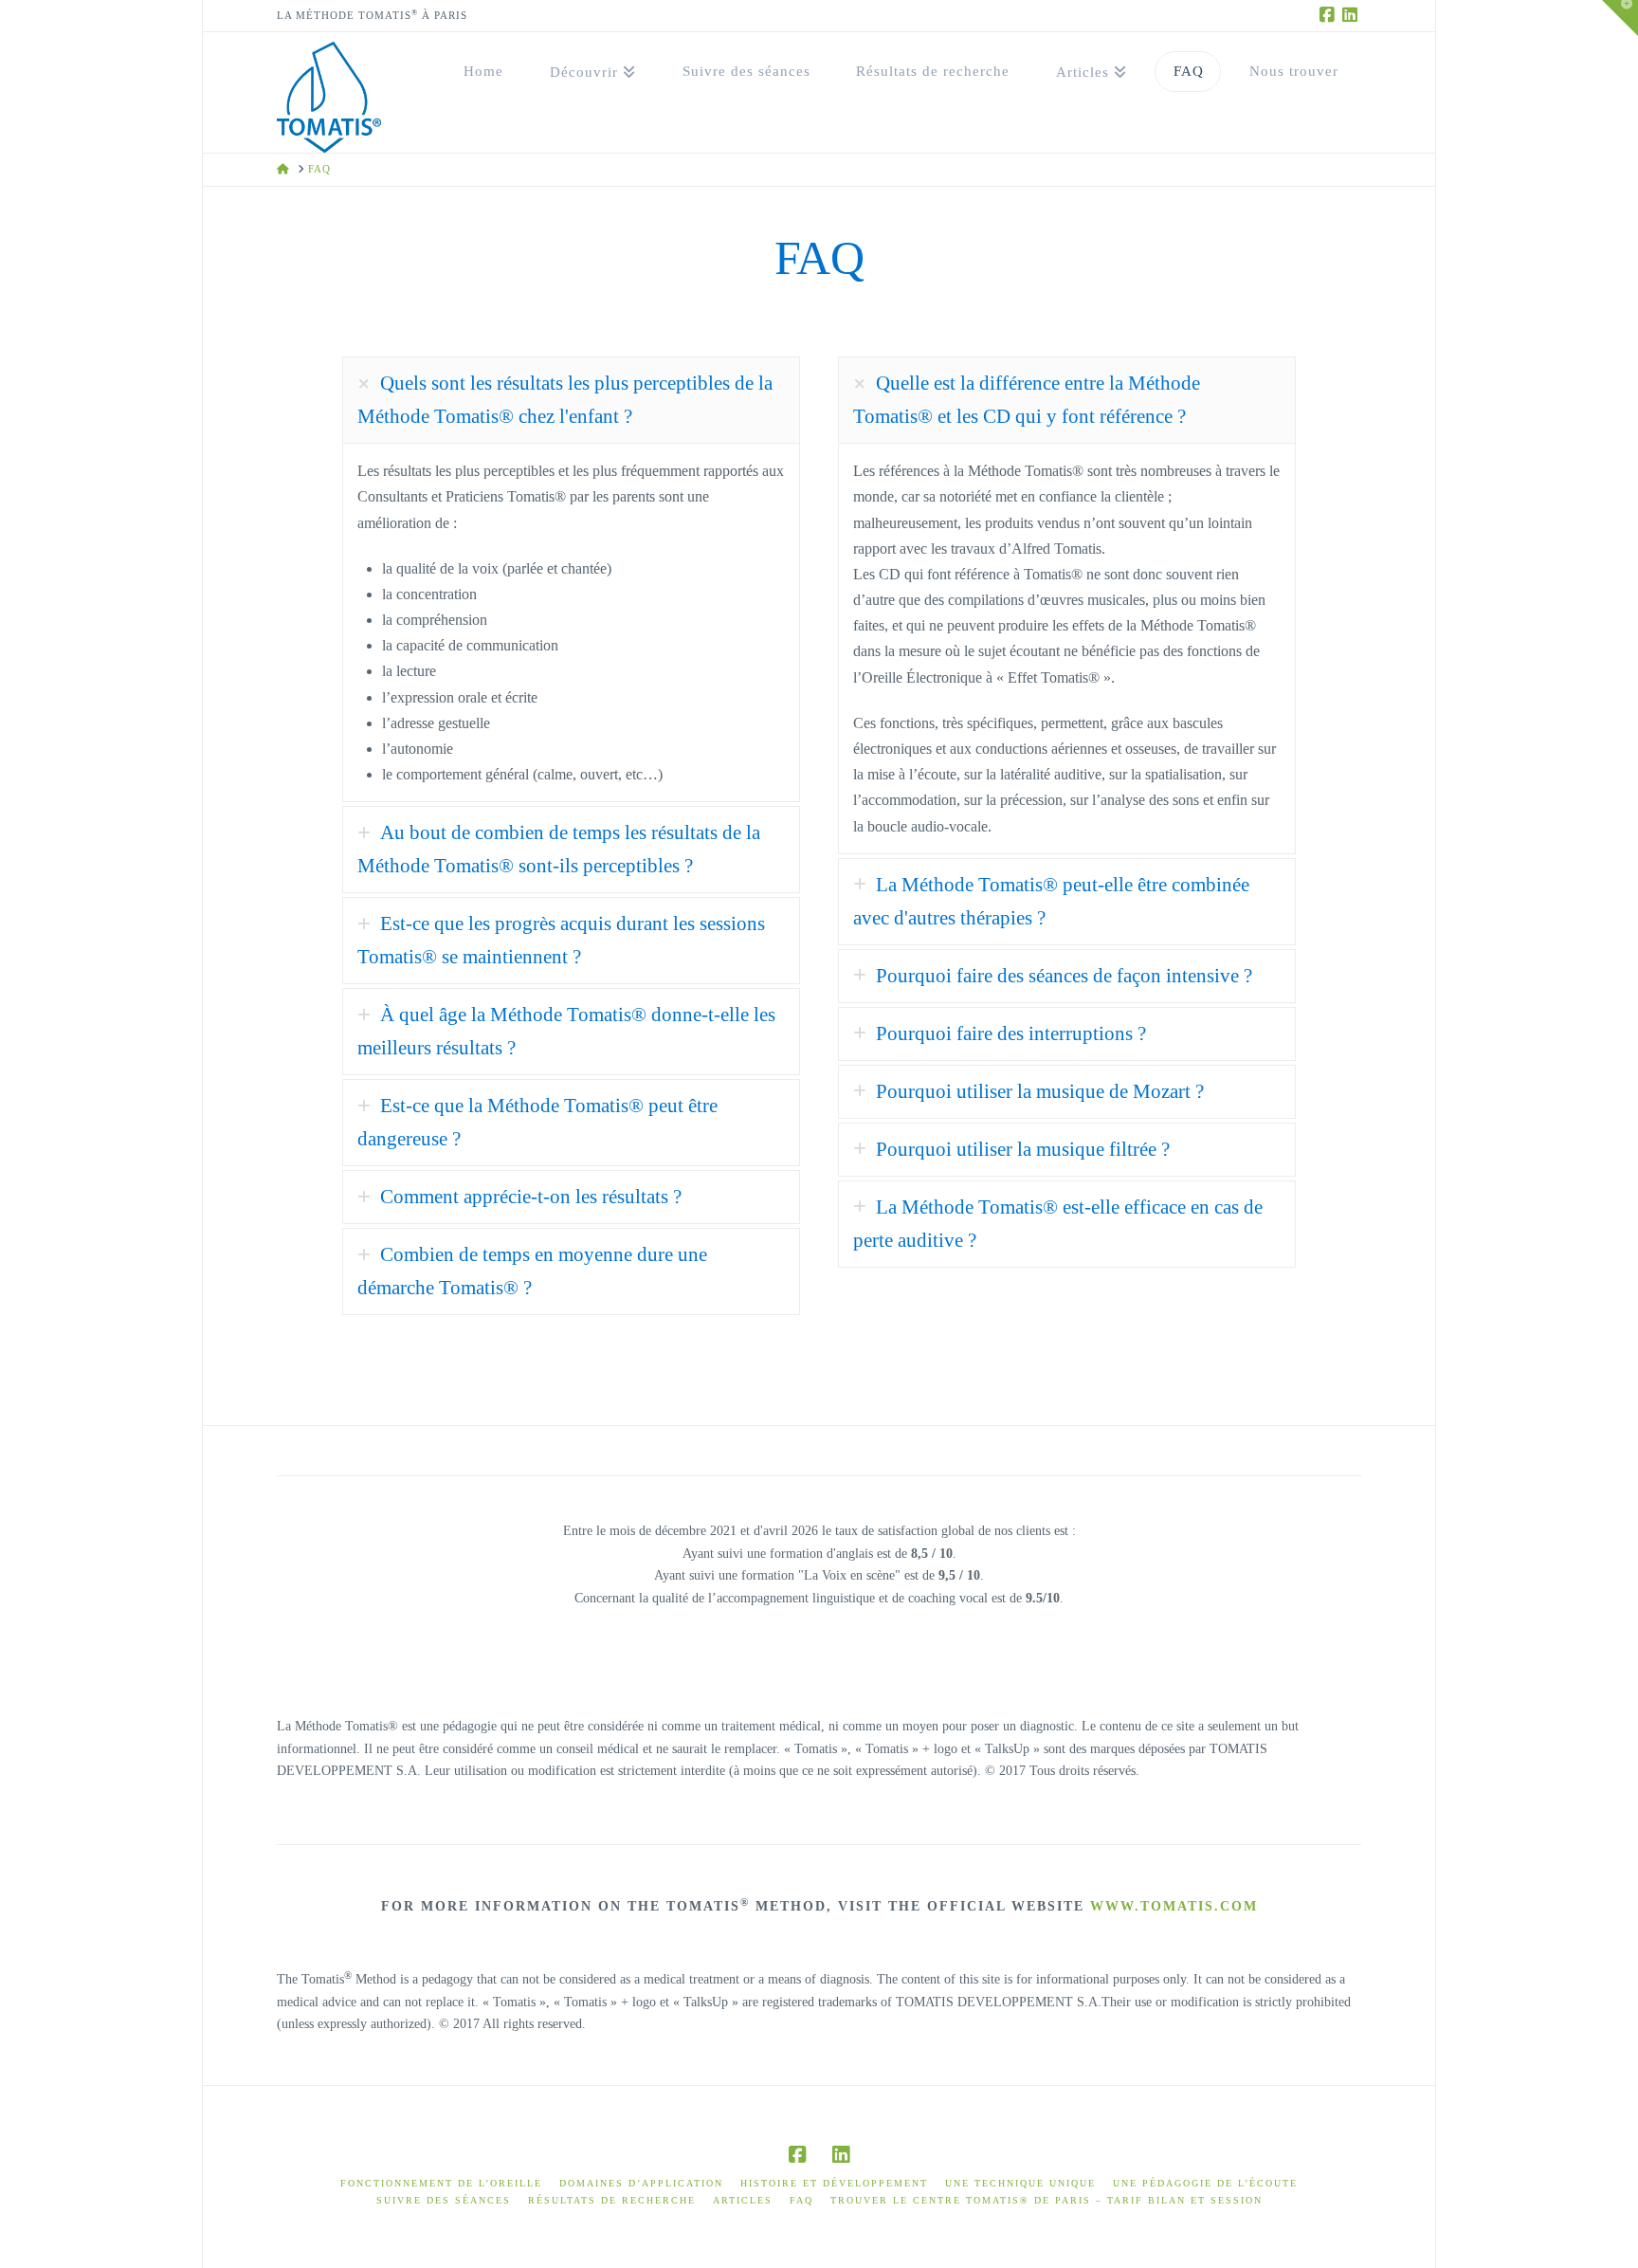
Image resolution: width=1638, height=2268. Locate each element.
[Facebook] (1327, 15)
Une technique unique (1020, 2183)
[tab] (571, 400)
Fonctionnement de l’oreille (441, 2183)
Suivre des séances (444, 2200)
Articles (743, 2200)
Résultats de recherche (612, 2200)
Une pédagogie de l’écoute (1205, 2183)
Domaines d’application (641, 2183)
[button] (1620, 18)
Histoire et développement (834, 2183)
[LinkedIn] (1350, 15)
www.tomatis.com (1174, 1906)
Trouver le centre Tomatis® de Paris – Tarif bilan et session (1046, 2200)
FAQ (801, 2200)
